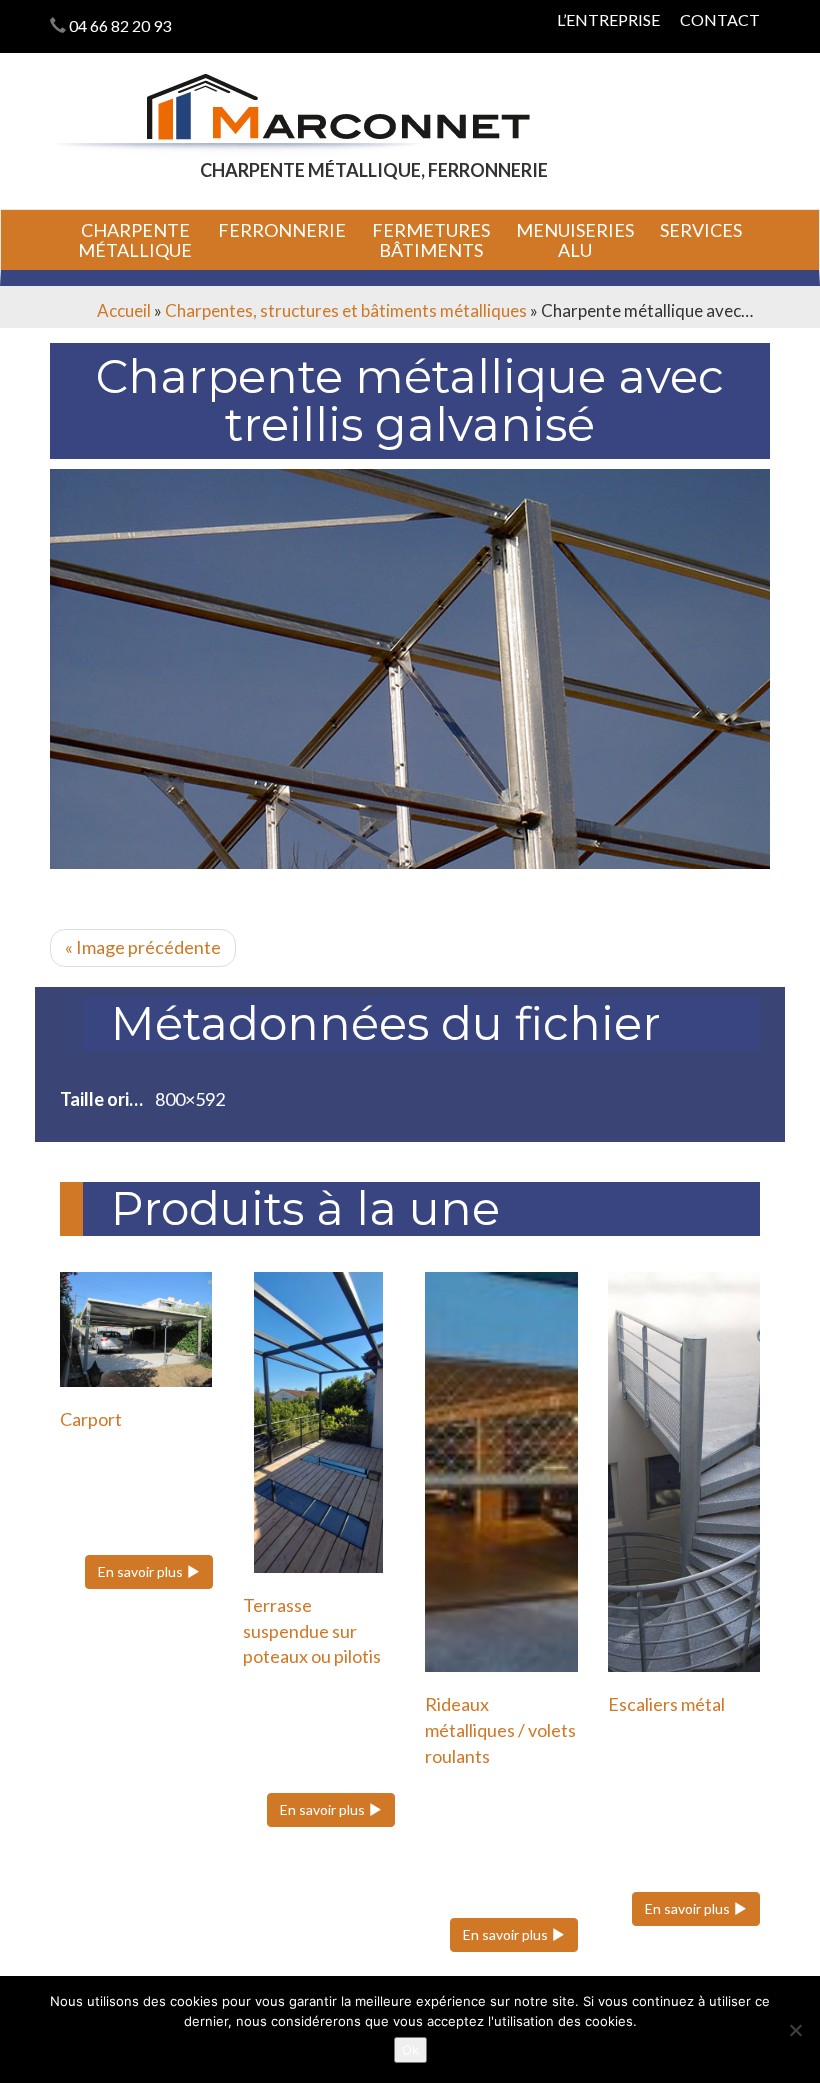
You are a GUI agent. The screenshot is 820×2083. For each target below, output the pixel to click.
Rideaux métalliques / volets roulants (500, 1729)
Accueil (124, 310)
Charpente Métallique (135, 240)
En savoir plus (142, 1571)
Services (701, 230)
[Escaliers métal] (684, 1472)
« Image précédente (143, 947)
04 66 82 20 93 (120, 25)
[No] (795, 2030)
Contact (720, 19)
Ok (410, 2050)
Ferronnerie (282, 230)
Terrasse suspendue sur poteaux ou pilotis (312, 1630)
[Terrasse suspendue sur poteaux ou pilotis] (319, 1422)
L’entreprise (608, 19)
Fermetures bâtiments (431, 240)
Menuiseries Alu (575, 240)
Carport (91, 1419)
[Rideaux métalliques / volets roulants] (501, 1472)
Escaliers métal (666, 1704)
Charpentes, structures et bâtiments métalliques (346, 310)
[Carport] (136, 1329)
